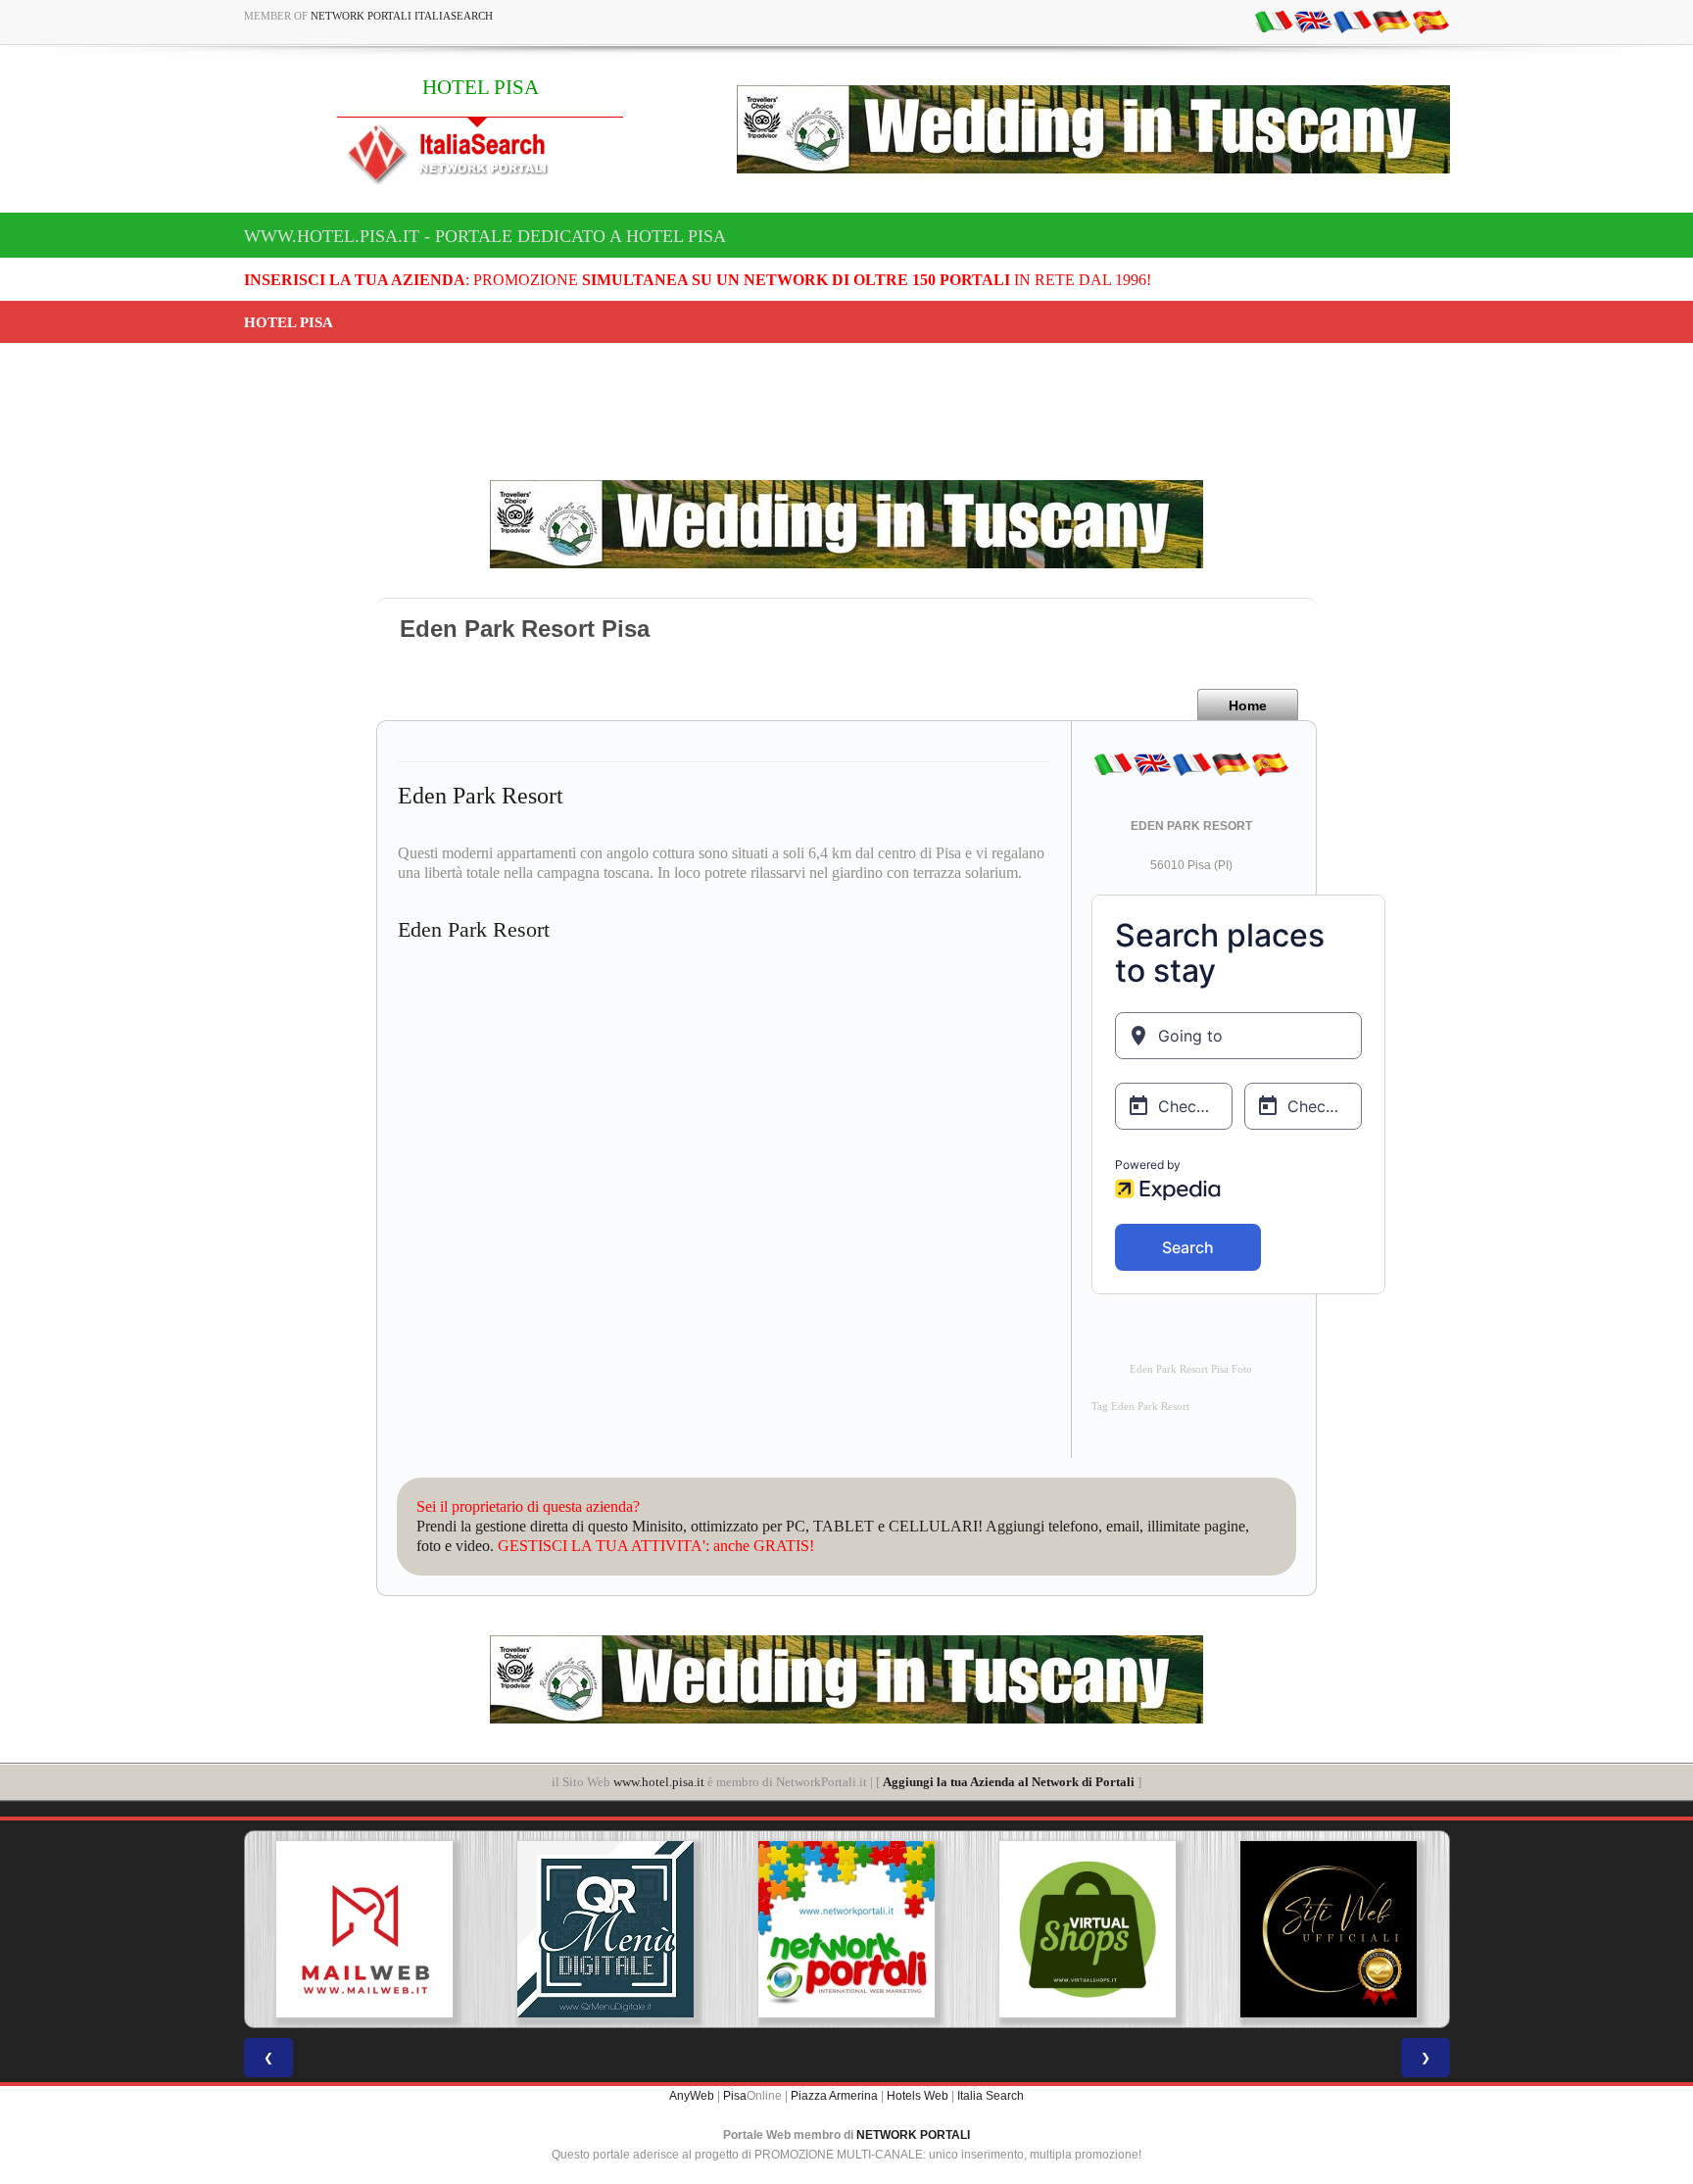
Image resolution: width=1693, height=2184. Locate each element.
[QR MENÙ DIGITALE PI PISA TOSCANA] (430, 1929)
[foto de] (1391, 21)
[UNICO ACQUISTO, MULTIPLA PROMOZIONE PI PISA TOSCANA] (671, 1929)
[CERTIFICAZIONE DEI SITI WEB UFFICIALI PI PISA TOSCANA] (1153, 1929)
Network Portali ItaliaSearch (402, 16)
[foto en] (1313, 21)
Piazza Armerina (834, 2096)
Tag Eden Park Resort (1140, 1407)
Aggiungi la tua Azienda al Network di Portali (1009, 1782)
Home (1248, 705)
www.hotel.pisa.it (659, 1782)
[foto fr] (1352, 21)
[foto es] (1430, 21)
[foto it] (1274, 21)
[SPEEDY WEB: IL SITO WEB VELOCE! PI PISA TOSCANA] (1394, 1929)
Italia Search (991, 2096)
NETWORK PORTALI (913, 2135)
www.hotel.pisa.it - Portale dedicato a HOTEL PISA (485, 236)
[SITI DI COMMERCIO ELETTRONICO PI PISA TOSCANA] (912, 1929)
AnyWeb (692, 2096)
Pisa (735, 2096)
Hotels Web (918, 2096)
